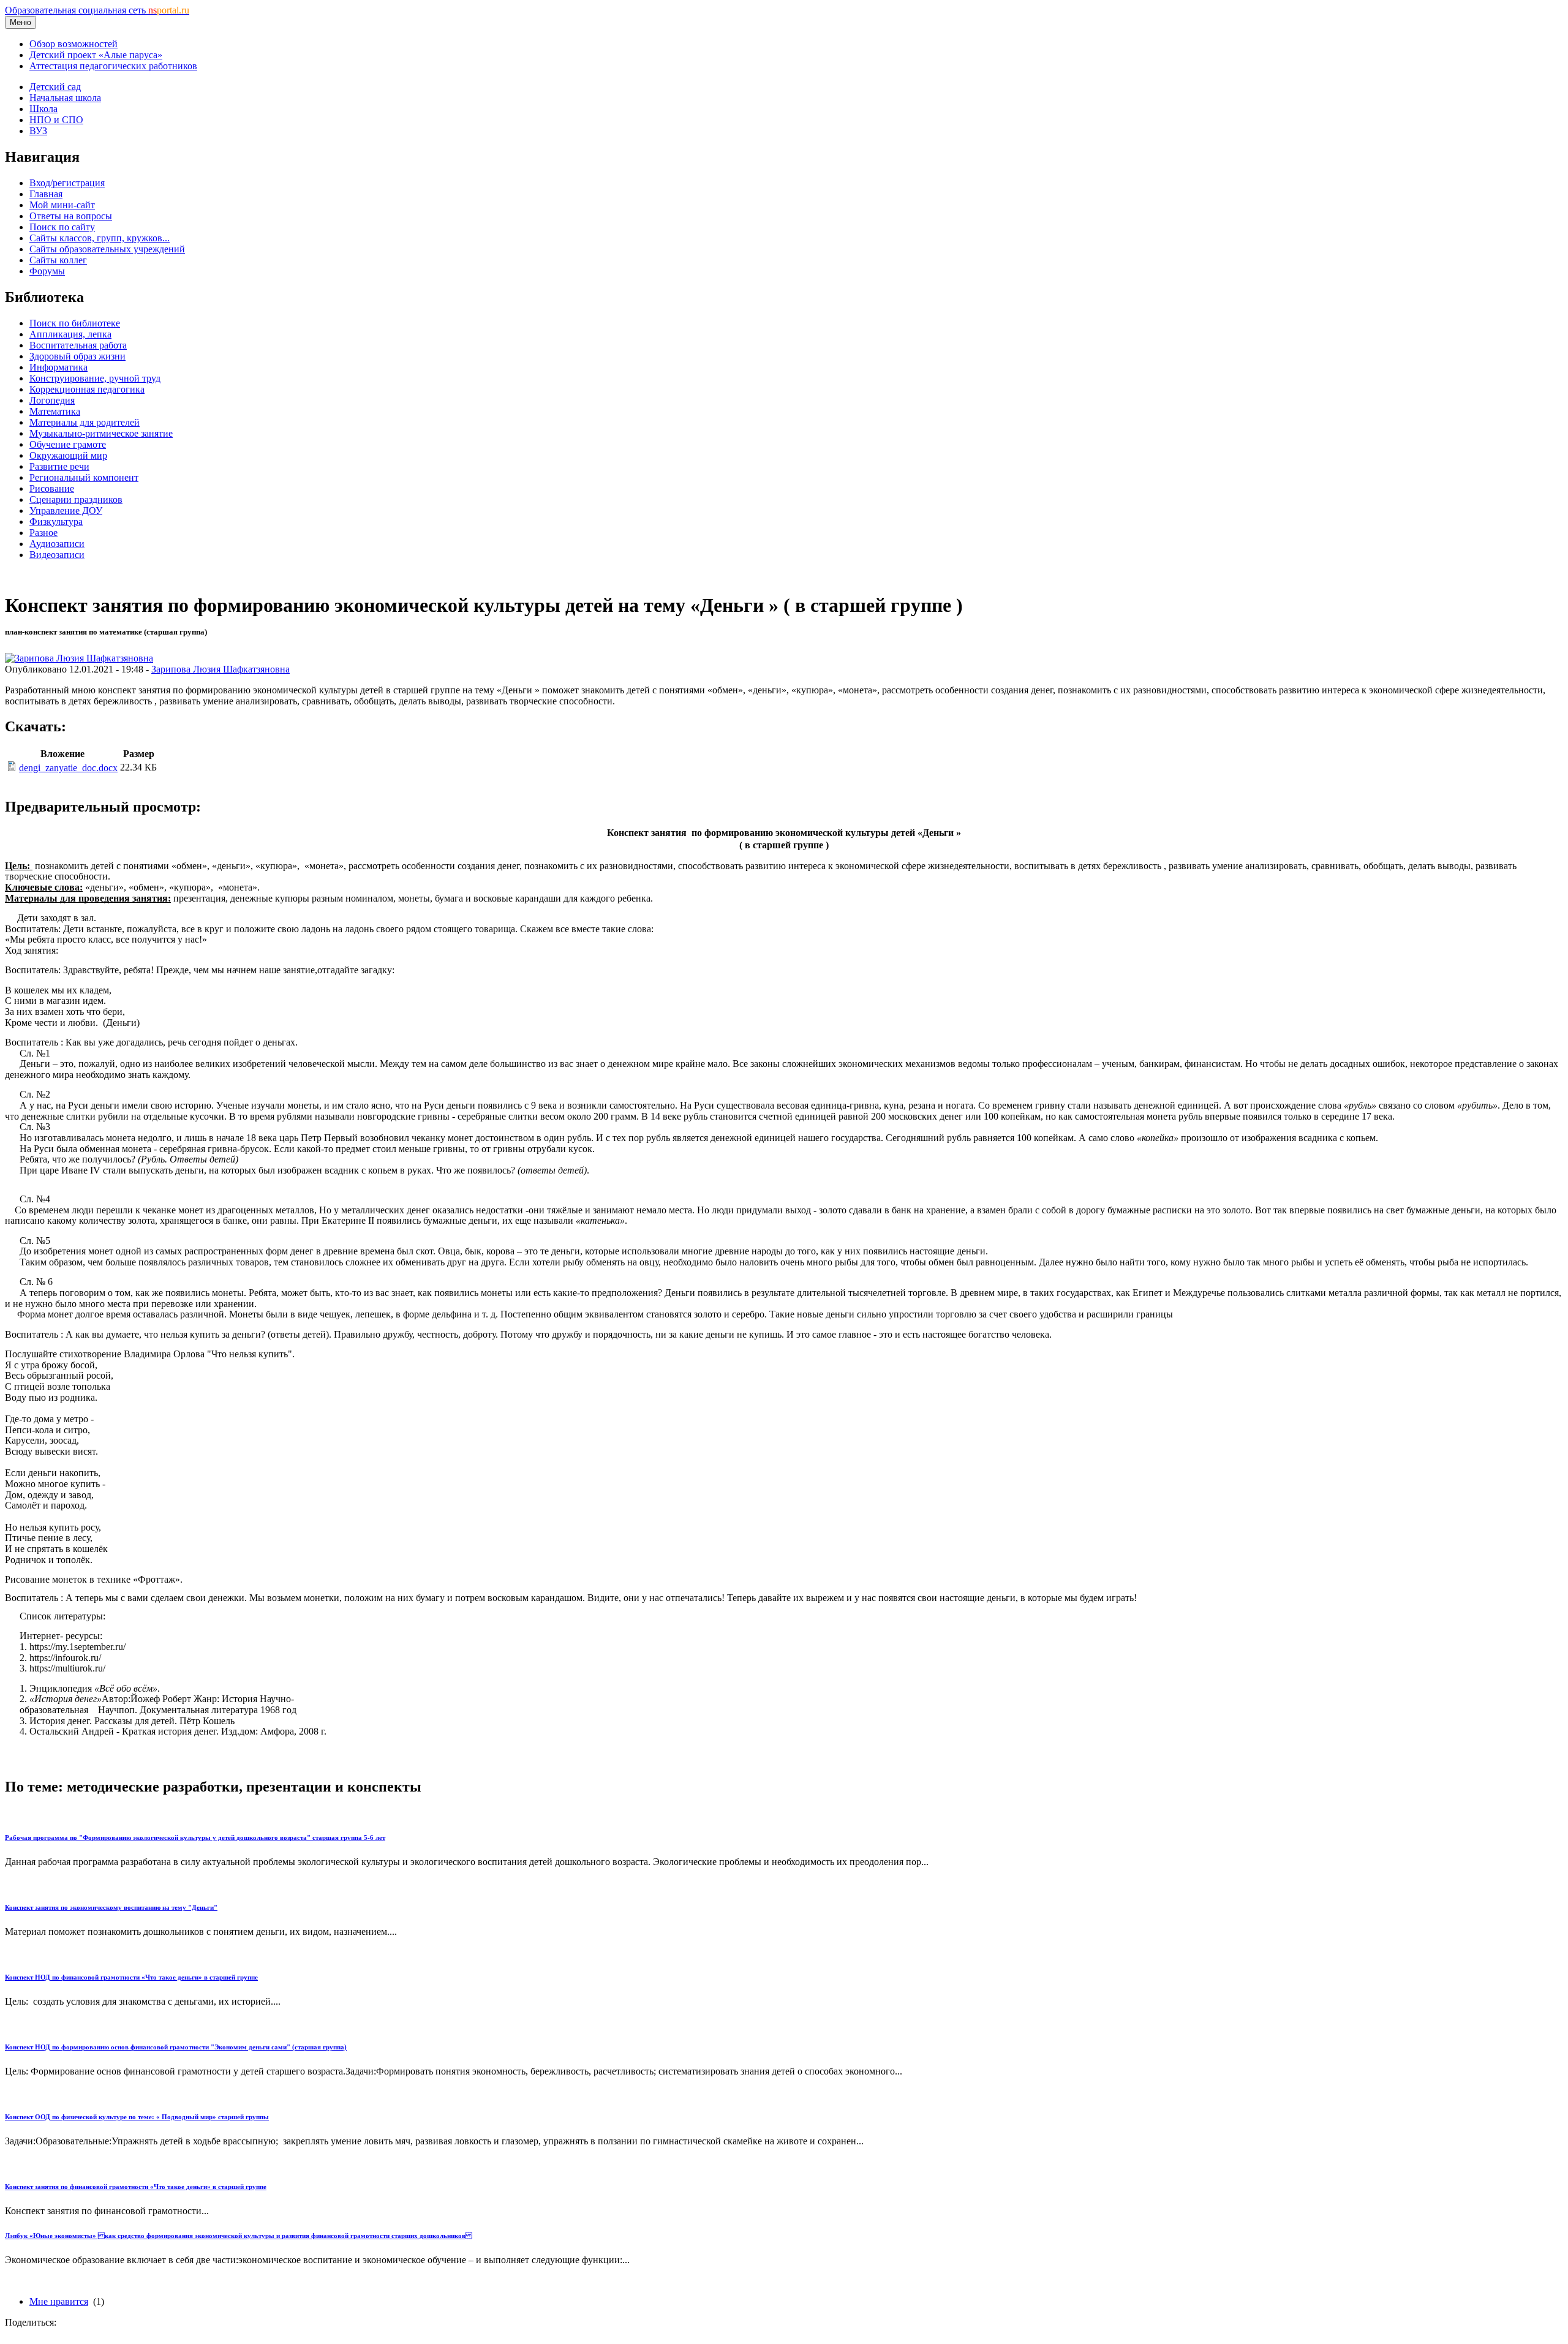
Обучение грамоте (68, 444)
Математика (55, 411)
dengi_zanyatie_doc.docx (68, 768)
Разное (43, 533)
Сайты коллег (58, 260)
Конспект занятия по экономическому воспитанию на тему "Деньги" (111, 1907)
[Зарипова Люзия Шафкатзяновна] (79, 658)
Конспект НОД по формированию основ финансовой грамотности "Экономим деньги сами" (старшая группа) (176, 2047)
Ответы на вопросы (71, 216)
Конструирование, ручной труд (95, 378)
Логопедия (52, 400)
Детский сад (55, 87)
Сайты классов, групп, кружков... (100, 238)
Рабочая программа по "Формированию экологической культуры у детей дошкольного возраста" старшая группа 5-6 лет (195, 1837)
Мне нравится (59, 2301)
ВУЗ (38, 131)
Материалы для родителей (85, 422)
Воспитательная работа (78, 345)
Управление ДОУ (66, 511)
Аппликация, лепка (70, 334)
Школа (43, 109)
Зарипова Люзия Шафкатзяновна (221, 669)
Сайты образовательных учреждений (107, 249)
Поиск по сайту (62, 227)
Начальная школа (65, 98)
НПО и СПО (56, 120)
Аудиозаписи (57, 544)
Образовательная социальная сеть (97, 10)
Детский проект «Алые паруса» (96, 55)
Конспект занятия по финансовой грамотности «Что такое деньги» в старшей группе (136, 2187)
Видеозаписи (57, 555)
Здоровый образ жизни (77, 356)
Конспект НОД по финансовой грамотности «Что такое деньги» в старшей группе (131, 1977)
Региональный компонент (84, 477)
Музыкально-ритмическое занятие (101, 433)
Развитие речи (59, 466)
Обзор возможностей (73, 44)
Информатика (58, 367)
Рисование (52, 488)
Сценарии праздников (76, 499)
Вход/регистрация (67, 183)
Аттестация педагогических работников (113, 66)
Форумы (47, 271)
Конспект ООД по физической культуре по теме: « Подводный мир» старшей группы (137, 2117)
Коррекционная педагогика (87, 389)
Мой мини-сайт (62, 205)
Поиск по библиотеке (75, 323)
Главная (46, 194)
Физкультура (56, 522)
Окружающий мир (68, 455)
